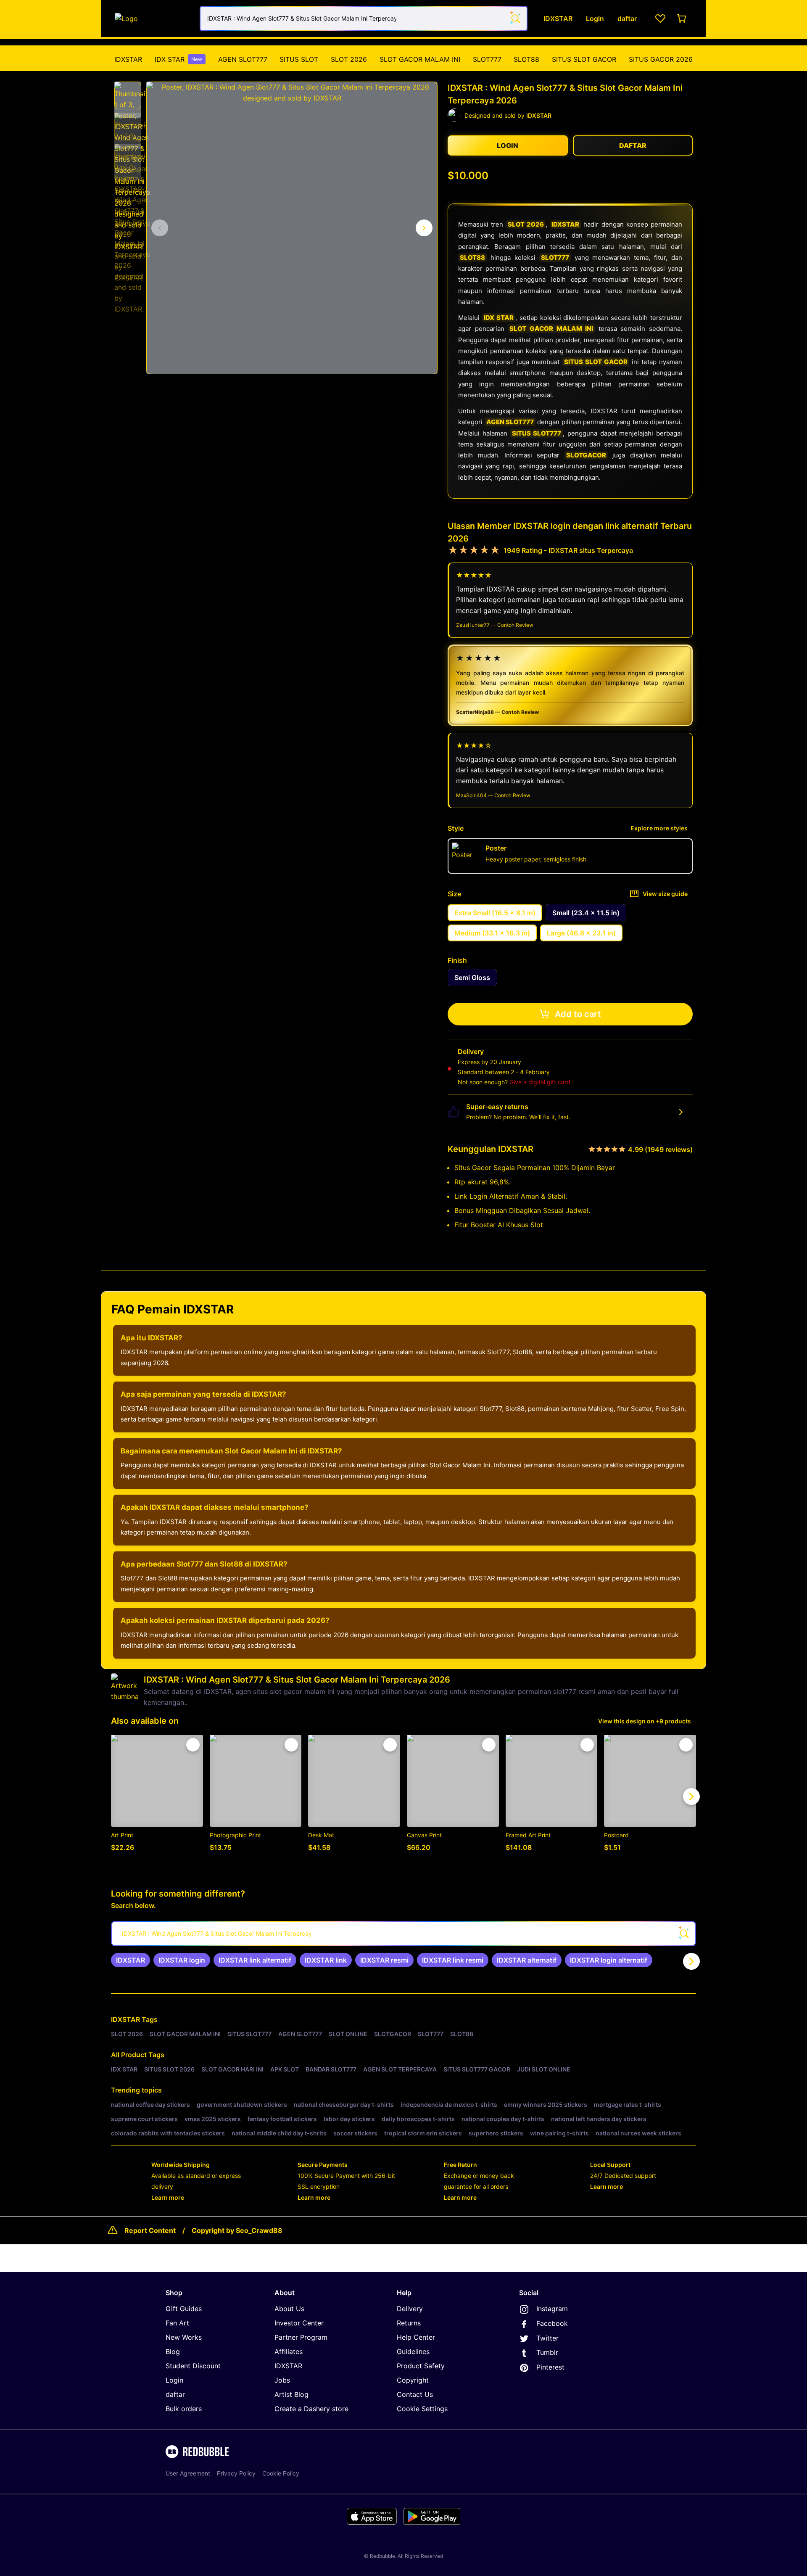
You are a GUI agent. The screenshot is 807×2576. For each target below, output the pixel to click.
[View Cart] (682, 18)
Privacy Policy (236, 2473)
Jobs (282, 2380)
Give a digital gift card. (541, 1082)
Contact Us (415, 2394)
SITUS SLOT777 (537, 433)
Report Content (150, 2230)
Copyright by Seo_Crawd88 (237, 2230)
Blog (173, 2351)
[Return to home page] (153, 18)
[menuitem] (128, 59)
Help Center (416, 2337)
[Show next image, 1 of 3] (424, 228)
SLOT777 (487, 59)
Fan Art (177, 2323)
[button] (128, 95)
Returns (409, 2323)
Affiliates (289, 2351)
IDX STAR (178, 59)
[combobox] (364, 18)
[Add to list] (193, 1745)
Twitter (547, 2338)
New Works (184, 2337)
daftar (175, 2394)
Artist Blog (291, 2394)
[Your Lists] (660, 18)
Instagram (552, 2309)
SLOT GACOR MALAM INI (420, 59)
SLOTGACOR (586, 455)
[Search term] (515, 18)
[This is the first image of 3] (160, 228)
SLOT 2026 (349, 59)
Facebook (552, 2323)
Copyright (413, 2380)
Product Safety (421, 2366)
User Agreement (188, 2473)
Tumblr (547, 2352)
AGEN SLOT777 (243, 59)
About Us (289, 2309)
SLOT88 (526, 59)
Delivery (410, 2309)
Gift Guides (184, 2309)
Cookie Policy (281, 2473)
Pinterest (550, 2367)
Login (174, 2380)
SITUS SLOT (299, 59)
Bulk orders (184, 2409)
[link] (131, 1960)
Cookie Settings (422, 2409)
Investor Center (299, 2323)
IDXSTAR (128, 59)
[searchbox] (403, 1934)
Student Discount (193, 2366)
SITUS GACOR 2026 (661, 59)
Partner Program (301, 2337)
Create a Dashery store (311, 2409)
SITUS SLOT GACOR (584, 59)
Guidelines (413, 2351)
